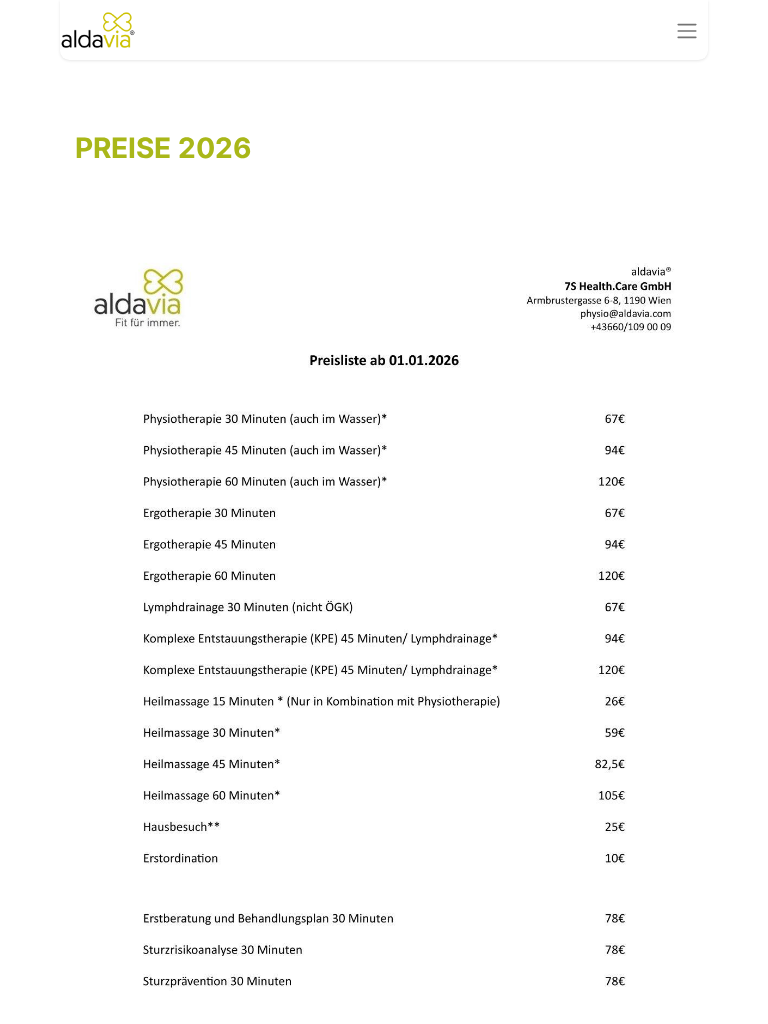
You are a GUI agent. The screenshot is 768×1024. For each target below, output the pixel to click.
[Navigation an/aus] (687, 30)
